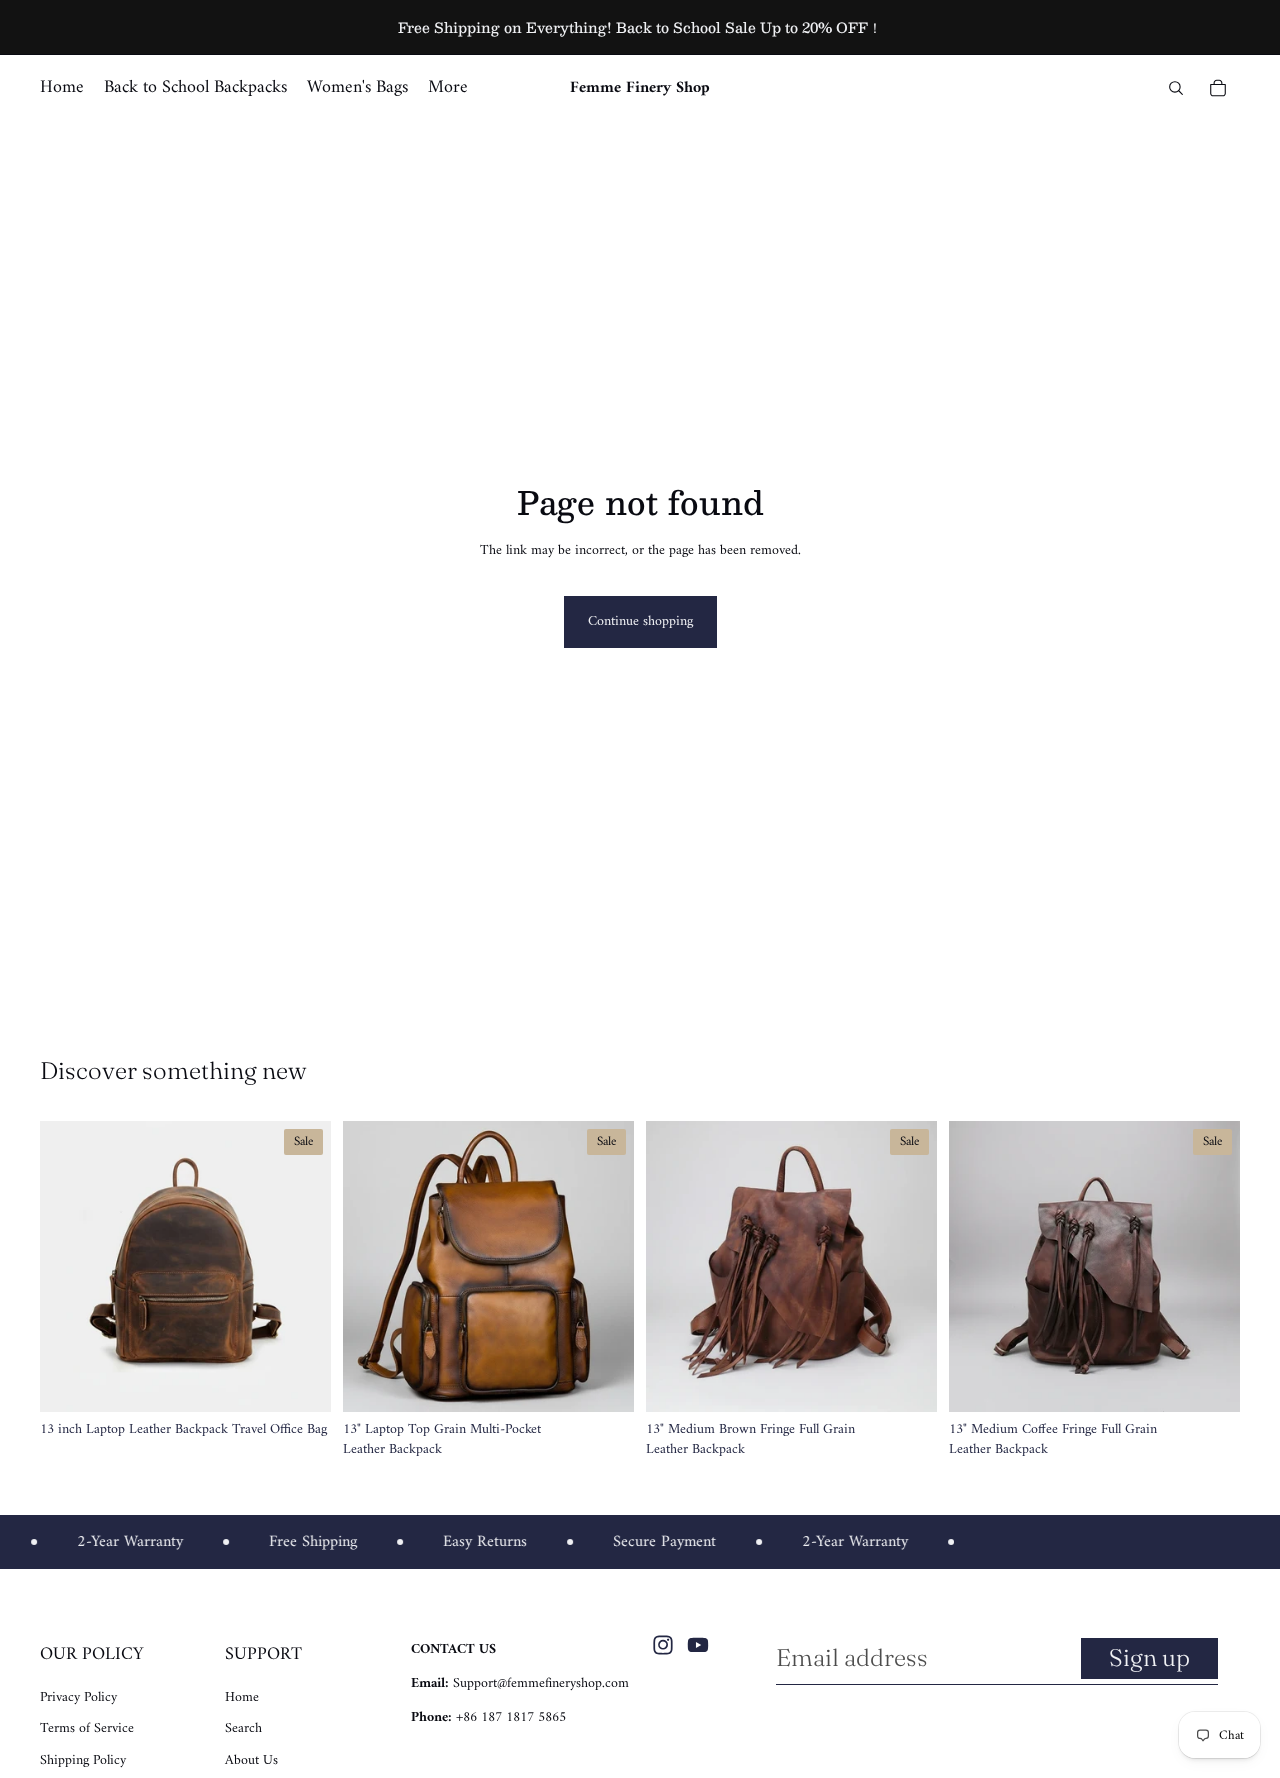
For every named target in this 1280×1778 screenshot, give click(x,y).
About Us (251, 1760)
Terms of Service (87, 1728)
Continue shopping (640, 621)
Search (243, 1728)
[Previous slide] (70, 1266)
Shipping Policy (83, 1760)
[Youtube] (698, 1645)
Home (242, 1697)
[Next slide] (301, 1266)
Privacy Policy (78, 1697)
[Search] (1176, 88)
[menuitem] (448, 88)
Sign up (1149, 1657)
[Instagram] (663, 1645)
